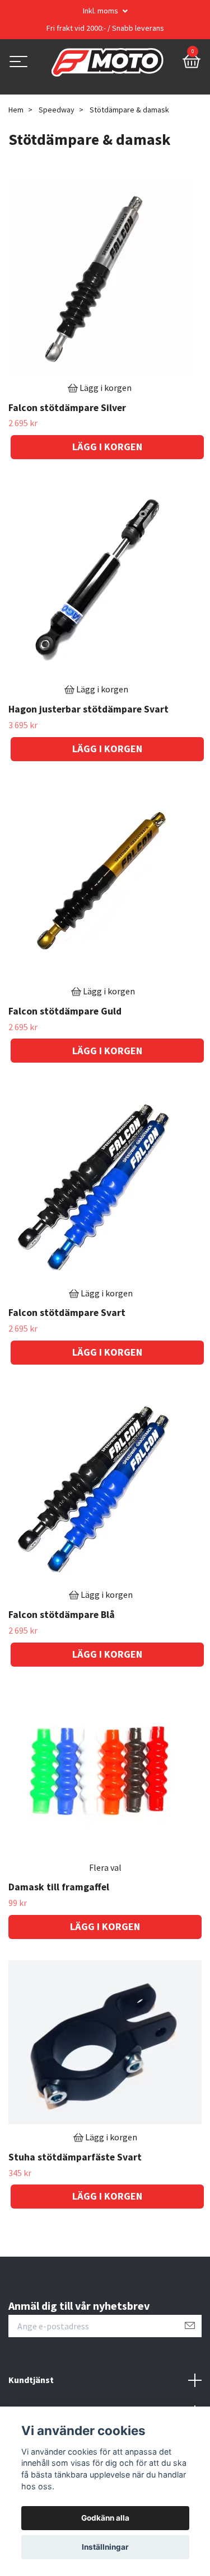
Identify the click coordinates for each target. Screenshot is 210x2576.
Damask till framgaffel (59, 1887)
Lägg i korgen (105, 1926)
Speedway (57, 110)
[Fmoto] (108, 63)
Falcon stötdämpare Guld (65, 1011)
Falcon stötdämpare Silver (67, 408)
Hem (16, 110)
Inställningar (105, 2547)
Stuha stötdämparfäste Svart (75, 2157)
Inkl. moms (101, 11)
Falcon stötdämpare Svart (67, 1313)
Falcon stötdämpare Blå (62, 1615)
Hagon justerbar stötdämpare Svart (88, 709)
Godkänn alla (105, 2518)
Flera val (105, 1867)
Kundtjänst (31, 2380)
